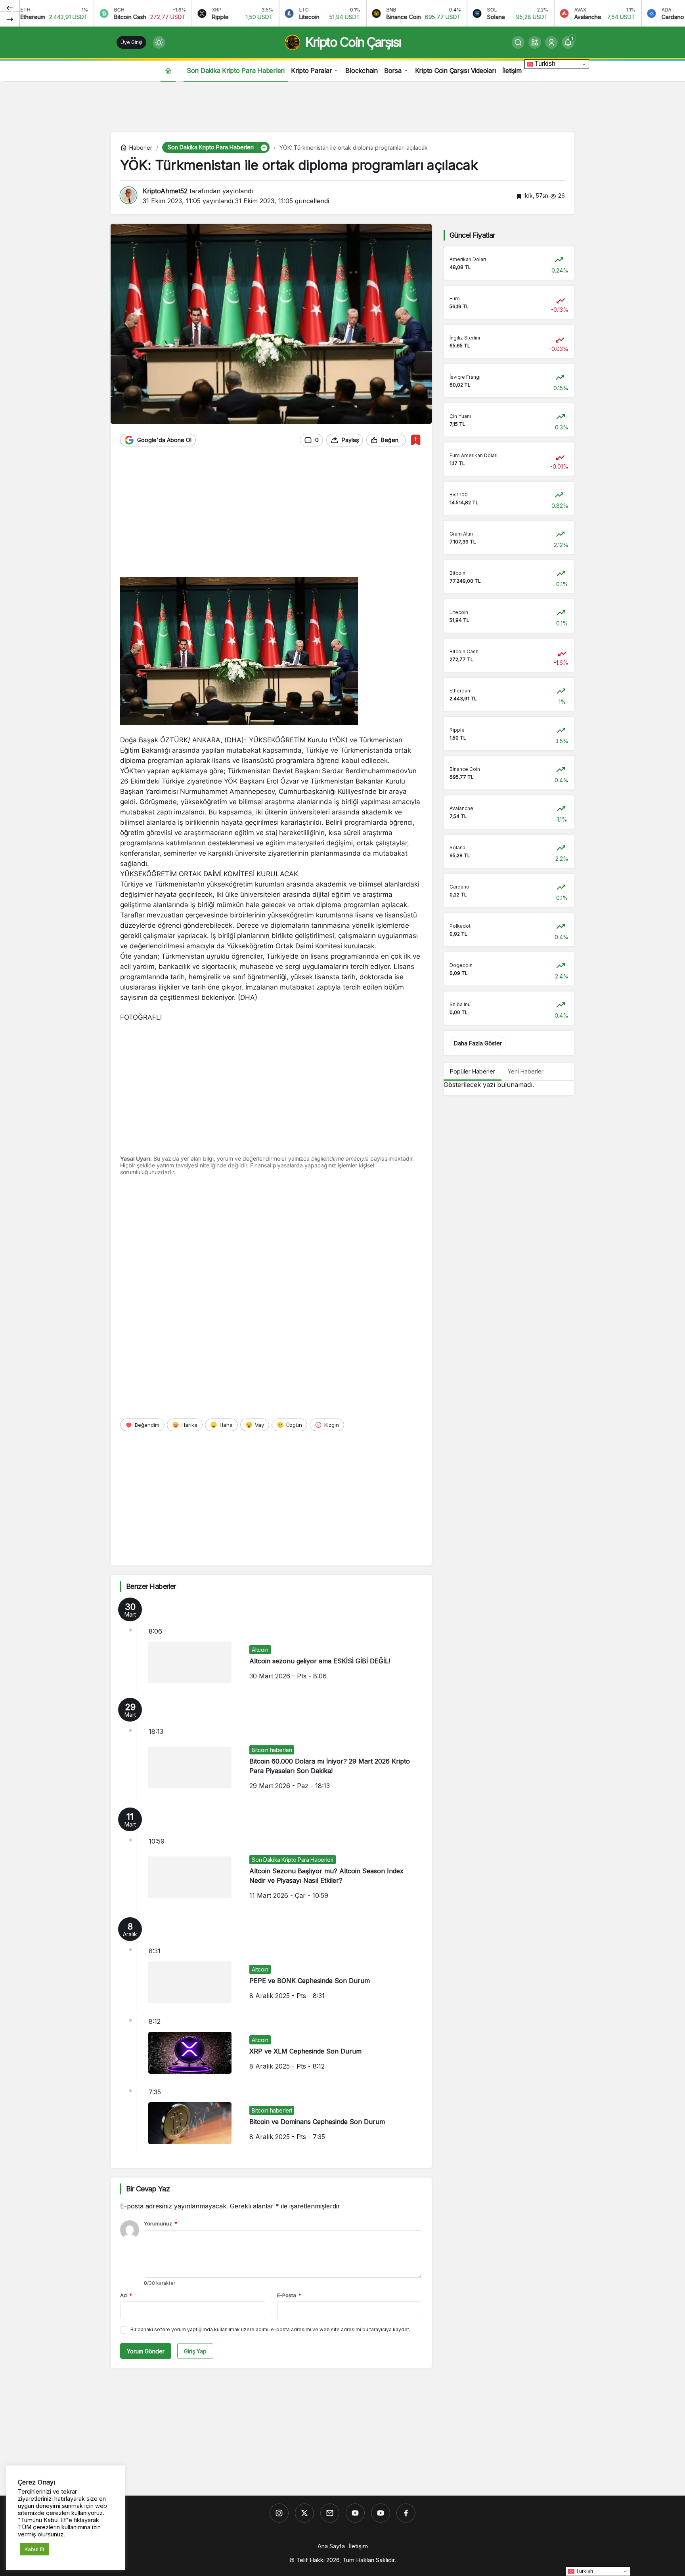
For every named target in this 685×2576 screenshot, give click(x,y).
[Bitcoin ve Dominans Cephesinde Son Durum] (271, 2120)
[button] (535, 42)
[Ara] (518, 42)
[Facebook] (406, 2513)
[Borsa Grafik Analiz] (381, 2513)
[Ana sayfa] (168, 70)
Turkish (544, 64)
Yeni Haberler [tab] (526, 1071)
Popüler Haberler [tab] (473, 1071)
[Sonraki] (10, 19)
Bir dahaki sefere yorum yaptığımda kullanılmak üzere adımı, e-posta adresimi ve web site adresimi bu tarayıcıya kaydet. (270, 2329)
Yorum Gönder (146, 2351)
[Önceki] (10, 8)
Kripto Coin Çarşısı (353, 42)
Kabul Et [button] (34, 2549)
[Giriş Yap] (551, 42)
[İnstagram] (279, 2513)
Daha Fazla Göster (478, 1043)
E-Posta (289, 2295)
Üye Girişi (131, 42)
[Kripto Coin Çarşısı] (355, 2513)
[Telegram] (330, 2513)
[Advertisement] (342, 105)
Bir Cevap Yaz (148, 2189)
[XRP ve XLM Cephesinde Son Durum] (271, 2050)
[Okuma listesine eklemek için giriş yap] (416, 440)
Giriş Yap (195, 2351)
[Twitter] (304, 2513)
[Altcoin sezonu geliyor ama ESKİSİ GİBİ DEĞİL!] (271, 1645)
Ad (126, 2295)
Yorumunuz (161, 2223)
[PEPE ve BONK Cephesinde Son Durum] (271, 1964)
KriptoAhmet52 (165, 191)
